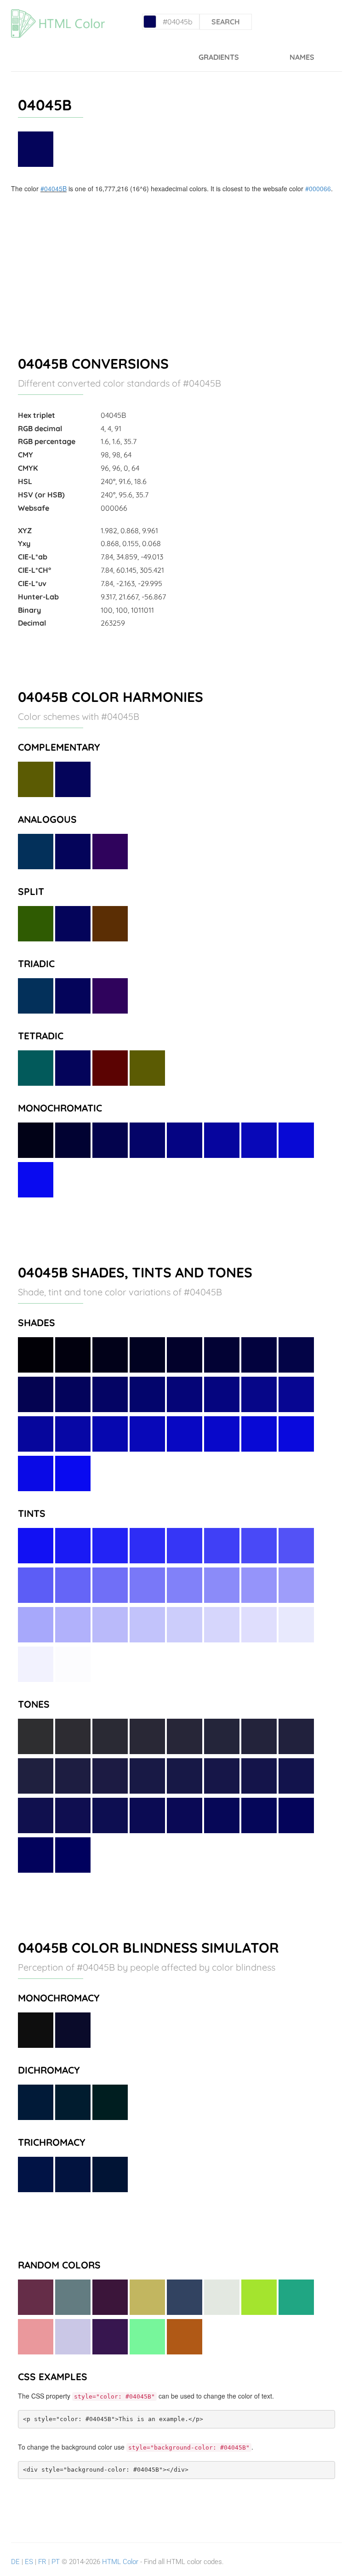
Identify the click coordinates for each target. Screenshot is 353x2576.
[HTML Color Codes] (70, 11)
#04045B (54, 188)
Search (226, 22)
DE (15, 2562)
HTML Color (120, 2562)
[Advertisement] (176, 262)
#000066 (318, 188)
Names (302, 57)
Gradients (219, 57)
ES (29, 2562)
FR (42, 2562)
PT (56, 2562)
